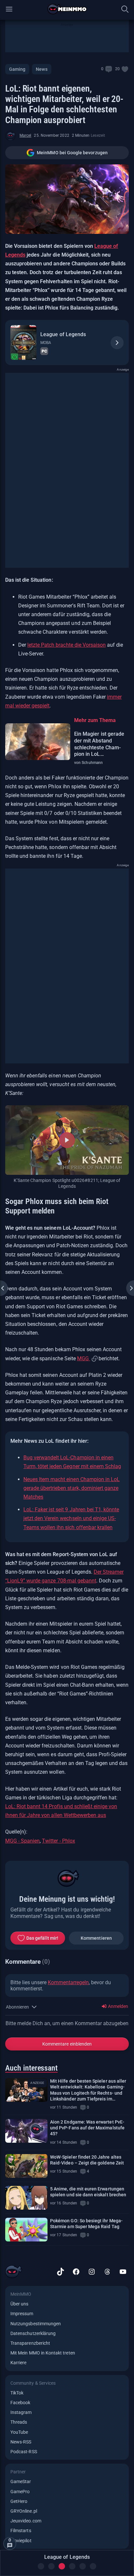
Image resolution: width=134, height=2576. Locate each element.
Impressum (22, 2314)
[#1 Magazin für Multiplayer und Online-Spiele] (67, 9)
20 (117, 69)
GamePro (20, 2492)
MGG (84, 1358)
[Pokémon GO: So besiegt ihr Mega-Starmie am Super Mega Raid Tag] (26, 2230)
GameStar (21, 2481)
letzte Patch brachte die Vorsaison (67, 645)
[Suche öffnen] (125, 9)
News (41, 69)
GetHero (19, 2501)
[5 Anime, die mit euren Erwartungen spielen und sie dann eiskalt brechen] (26, 2198)
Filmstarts (21, 2531)
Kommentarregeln (68, 1982)
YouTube (19, 2432)
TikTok (17, 2393)
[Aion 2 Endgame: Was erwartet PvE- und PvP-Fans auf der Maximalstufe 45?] (26, 2131)
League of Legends (63, 334)
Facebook (20, 2403)
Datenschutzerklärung (33, 2333)
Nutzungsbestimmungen (36, 2324)
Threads (19, 2422)
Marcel (25, 135)
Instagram (21, 2412)
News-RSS (21, 2442)
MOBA (46, 343)
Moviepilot (21, 2541)
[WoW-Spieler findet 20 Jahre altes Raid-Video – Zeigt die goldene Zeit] (26, 2166)
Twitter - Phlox (58, 1841)
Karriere (18, 2363)
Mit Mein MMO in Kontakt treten (43, 2353)
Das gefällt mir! (42, 1938)
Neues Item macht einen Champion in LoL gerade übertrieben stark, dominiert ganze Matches (72, 1488)
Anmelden (118, 2006)
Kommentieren (96, 1938)
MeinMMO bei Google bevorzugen (72, 153)
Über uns (19, 2304)
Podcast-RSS (24, 2452)
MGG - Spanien (22, 1841)
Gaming (17, 69)
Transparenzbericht (30, 2343)
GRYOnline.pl (24, 2511)
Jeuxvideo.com (26, 2521)
